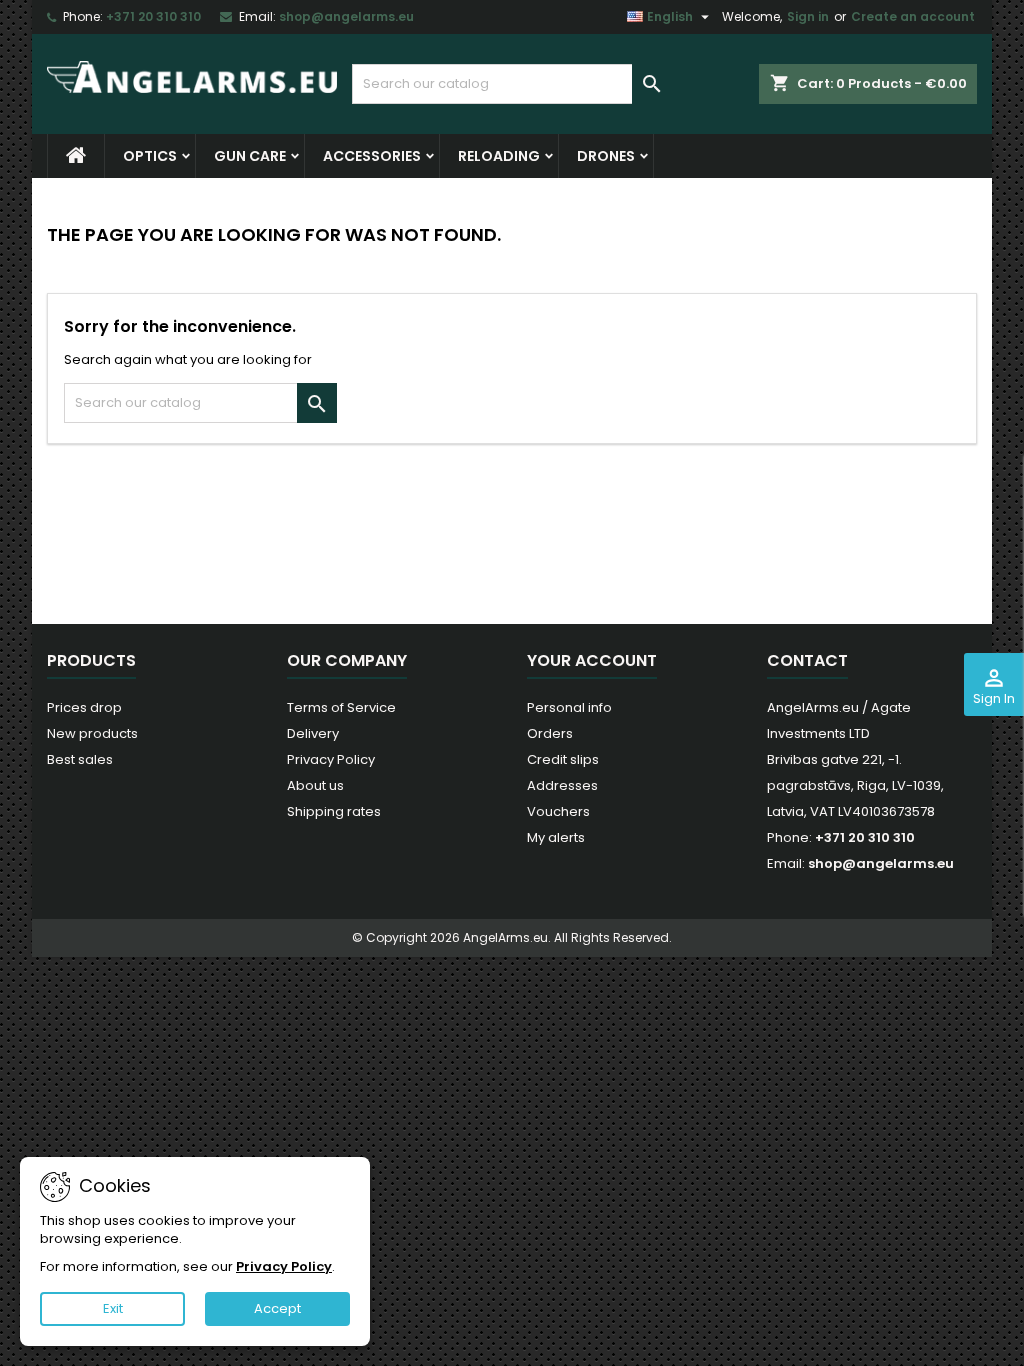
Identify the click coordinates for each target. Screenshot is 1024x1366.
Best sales (80, 759)
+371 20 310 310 (153, 16)
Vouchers (558, 811)
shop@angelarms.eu (346, 16)
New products (92, 733)
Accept (277, 1308)
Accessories (372, 156)
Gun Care (250, 156)
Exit (113, 1308)
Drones (606, 156)
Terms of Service (341, 707)
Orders (550, 733)
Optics (150, 156)
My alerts (556, 837)
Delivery (313, 733)
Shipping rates (334, 811)
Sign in (808, 16)
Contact (807, 660)
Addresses (562, 785)
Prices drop (84, 707)
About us (315, 785)
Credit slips (563, 759)
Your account (592, 660)
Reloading (499, 156)
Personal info (569, 707)
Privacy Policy (331, 759)
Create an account (913, 16)
